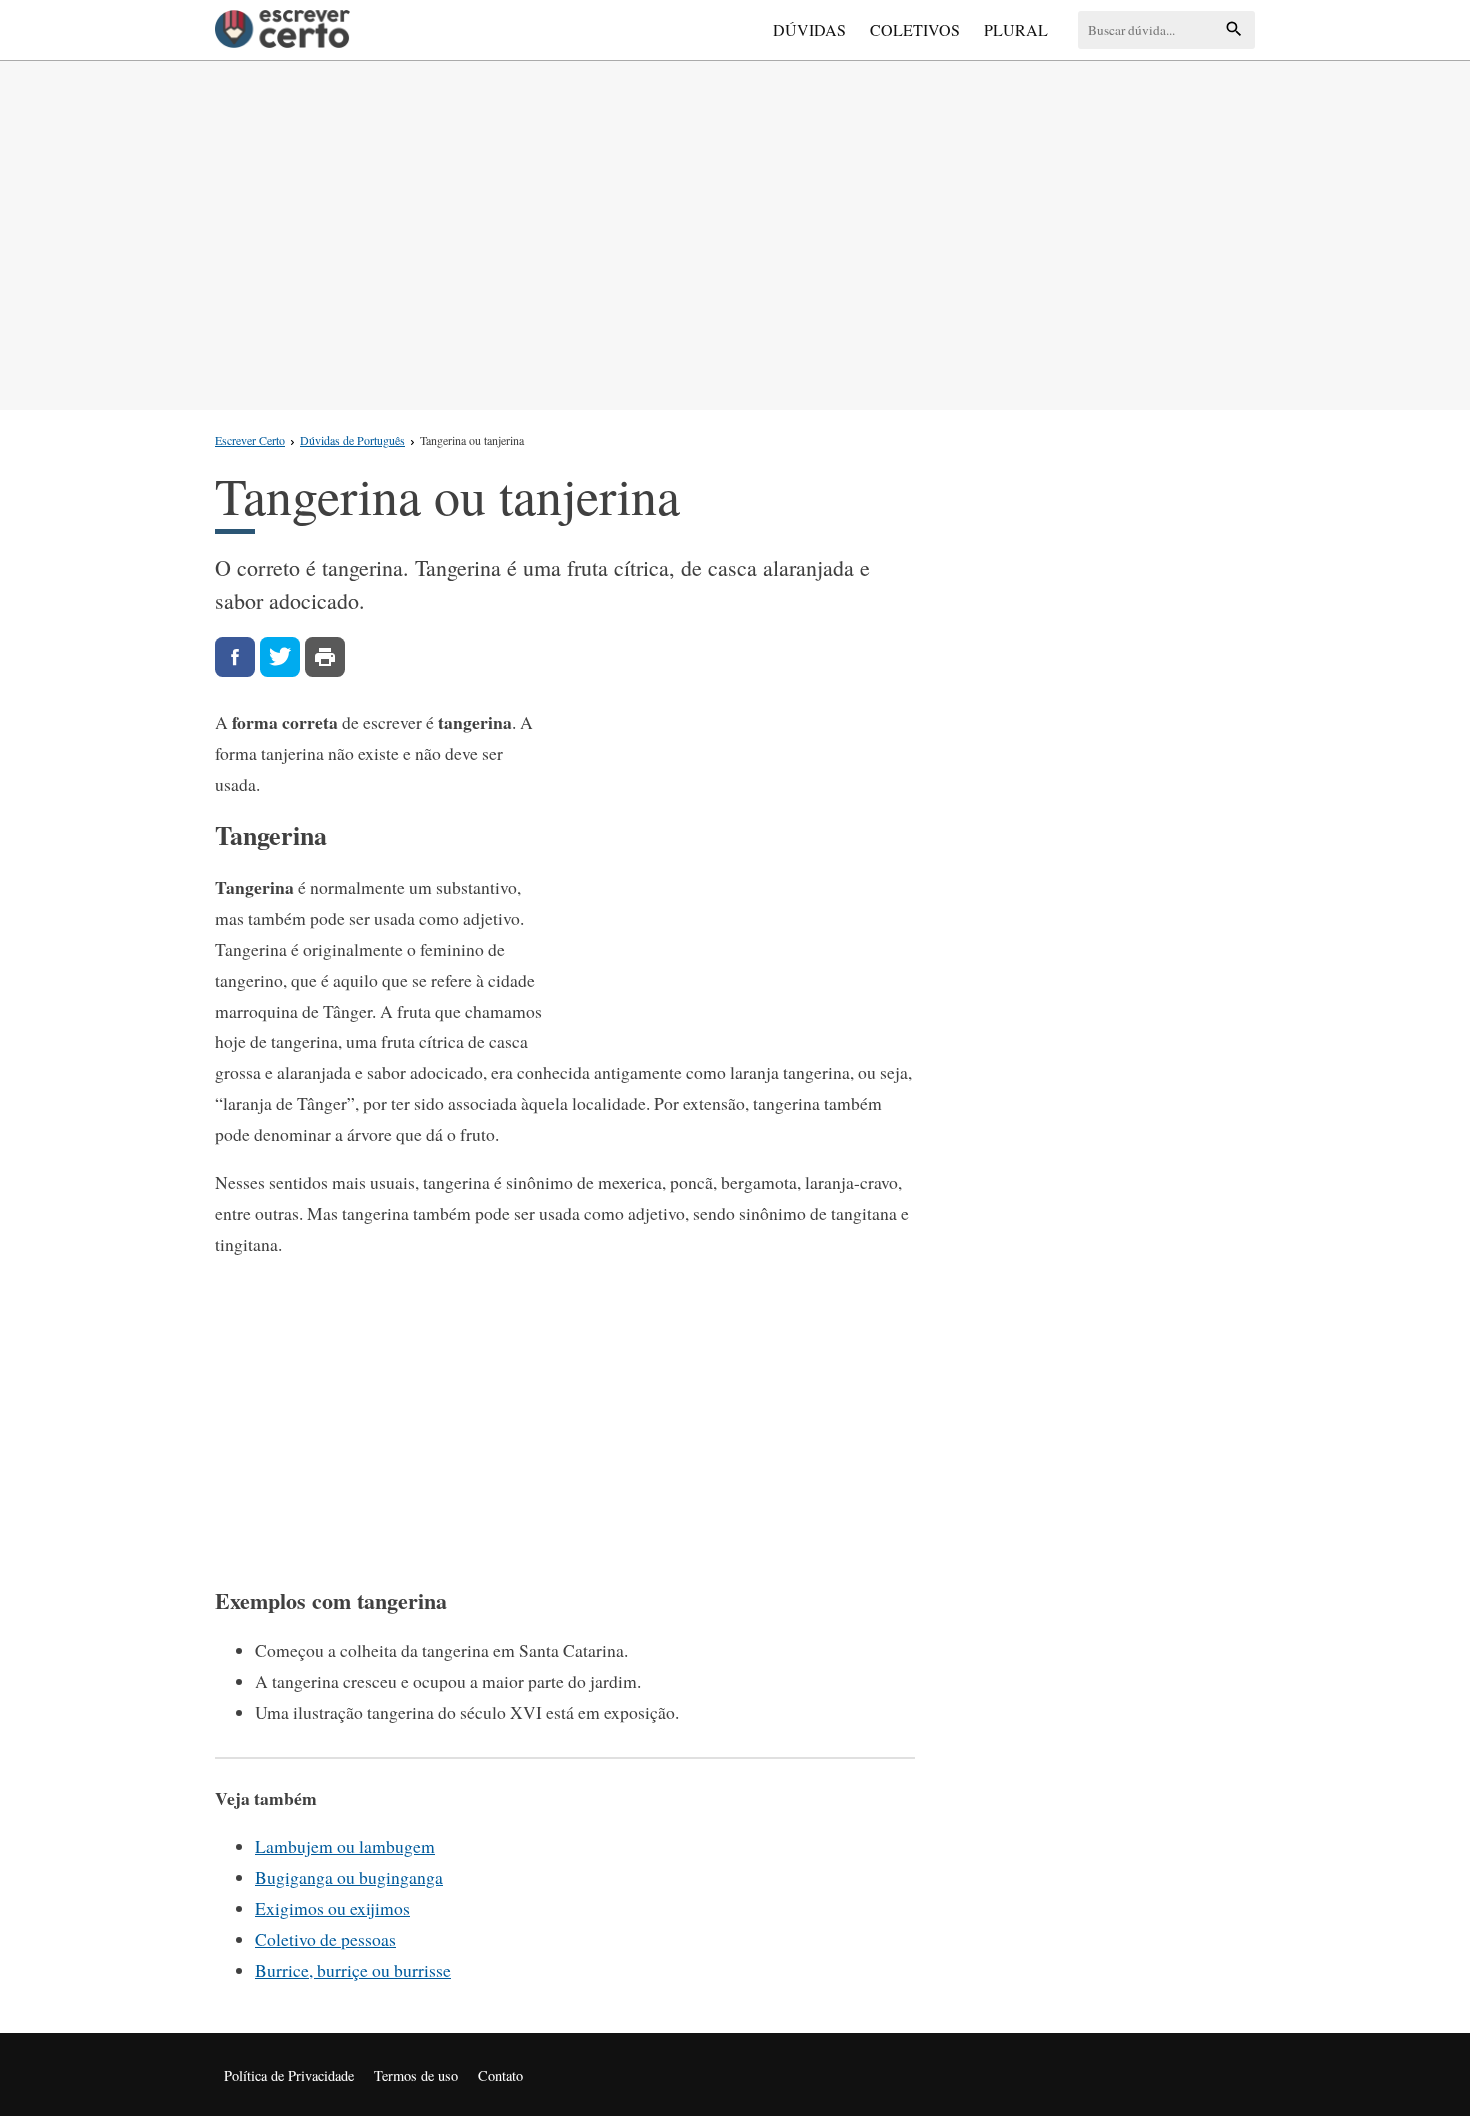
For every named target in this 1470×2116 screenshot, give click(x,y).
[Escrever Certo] (282, 30)
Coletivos (915, 29)
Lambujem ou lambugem (345, 1846)
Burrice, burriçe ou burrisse (353, 1970)
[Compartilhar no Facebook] (235, 657)
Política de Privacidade (289, 2075)
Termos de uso (416, 2075)
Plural (1016, 29)
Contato (500, 2075)
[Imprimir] (325, 657)
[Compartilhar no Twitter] (280, 657)
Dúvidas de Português (352, 440)
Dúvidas (809, 29)
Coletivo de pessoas (325, 1939)
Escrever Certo (250, 440)
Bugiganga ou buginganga (349, 1877)
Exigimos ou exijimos (332, 1908)
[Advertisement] (735, 231)
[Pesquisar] (1234, 30)
